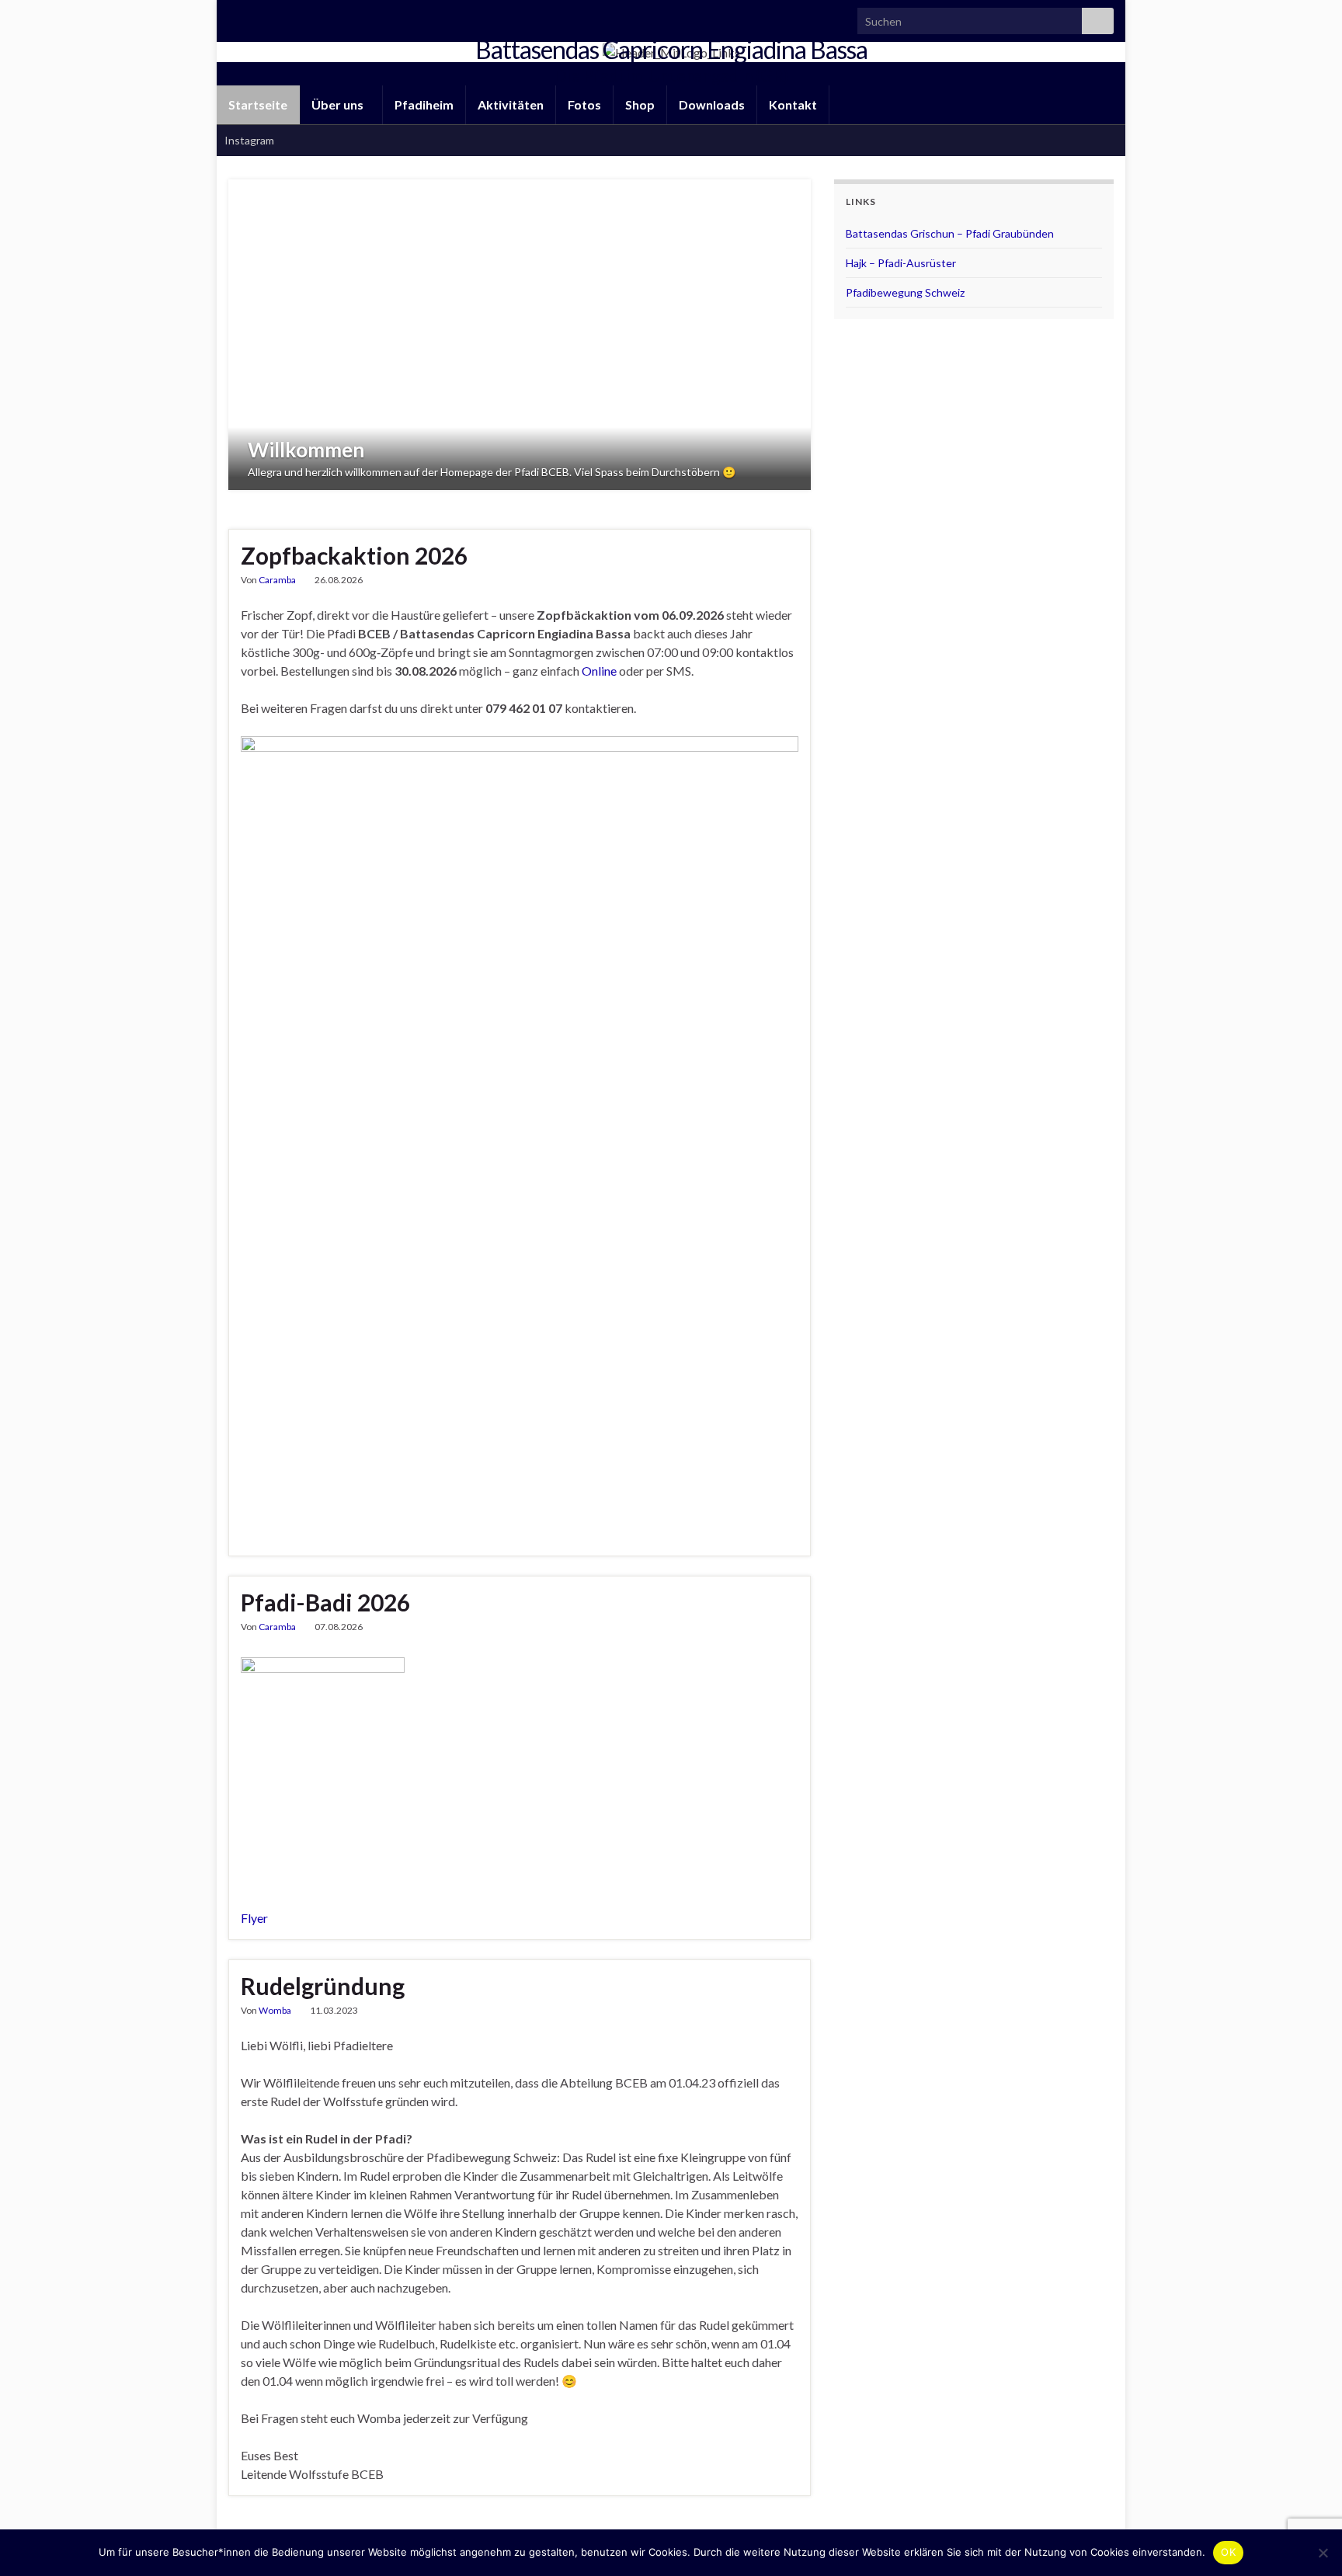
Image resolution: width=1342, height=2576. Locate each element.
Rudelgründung (323, 1986)
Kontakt (793, 104)
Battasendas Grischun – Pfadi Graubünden (950, 233)
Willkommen (306, 450)
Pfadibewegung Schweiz (905, 292)
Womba (275, 2010)
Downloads (712, 104)
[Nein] (1323, 2553)
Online (599, 671)
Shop (640, 104)
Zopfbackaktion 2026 (354, 555)
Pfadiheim (424, 104)
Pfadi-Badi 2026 (325, 1602)
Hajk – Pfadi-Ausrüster (901, 263)
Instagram (249, 140)
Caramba (277, 580)
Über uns (339, 104)
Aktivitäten (511, 104)
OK (1228, 2552)
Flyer (254, 1918)
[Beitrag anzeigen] (520, 335)
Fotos (584, 104)
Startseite (258, 104)
